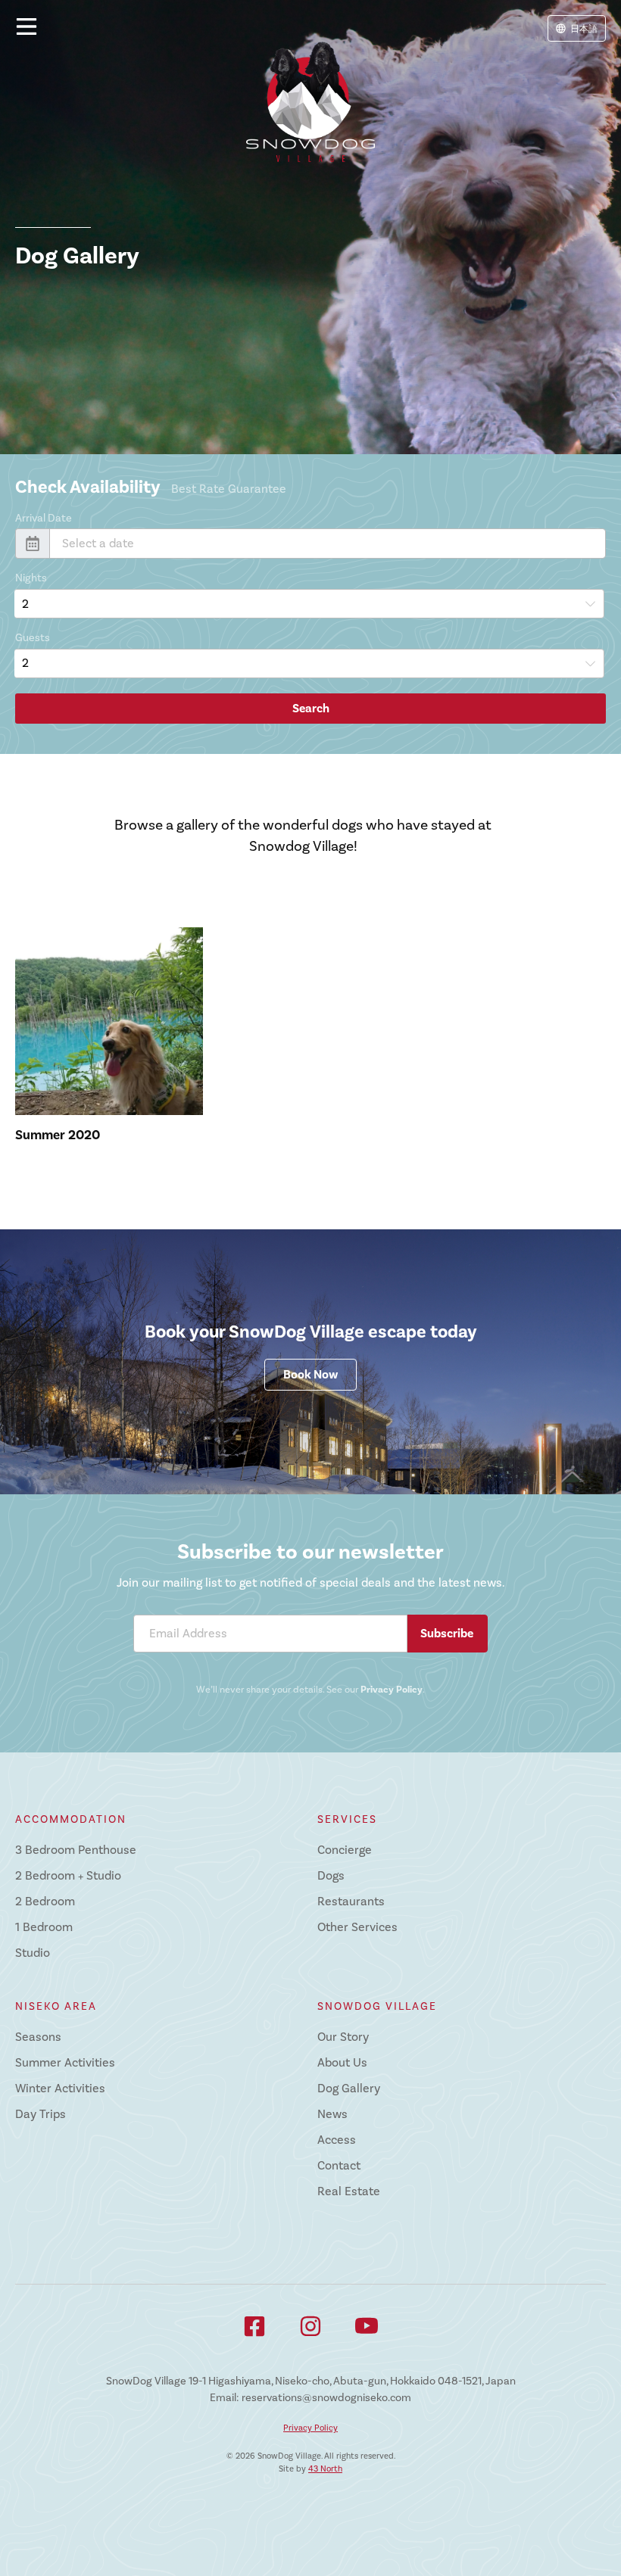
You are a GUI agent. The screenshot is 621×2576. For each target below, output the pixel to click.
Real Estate (349, 2191)
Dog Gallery (349, 2089)
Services (347, 1819)
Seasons (38, 2037)
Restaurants (351, 1902)
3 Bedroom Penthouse (76, 1850)
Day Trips (41, 2114)
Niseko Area (56, 2006)
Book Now (310, 1375)
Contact (339, 2166)
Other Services (357, 1927)
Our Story (343, 2037)
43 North (325, 2469)
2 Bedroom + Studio (68, 1876)
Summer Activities (65, 2063)
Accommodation (71, 1819)
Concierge (345, 1850)
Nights (31, 578)
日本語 (584, 29)
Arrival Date (44, 518)
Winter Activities (60, 2089)
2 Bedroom (45, 1902)
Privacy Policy (392, 1690)
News (332, 2114)
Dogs (331, 1876)
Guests (33, 638)
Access (337, 2140)
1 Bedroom (44, 1927)
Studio (33, 1953)
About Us (342, 2063)
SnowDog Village (377, 2006)
